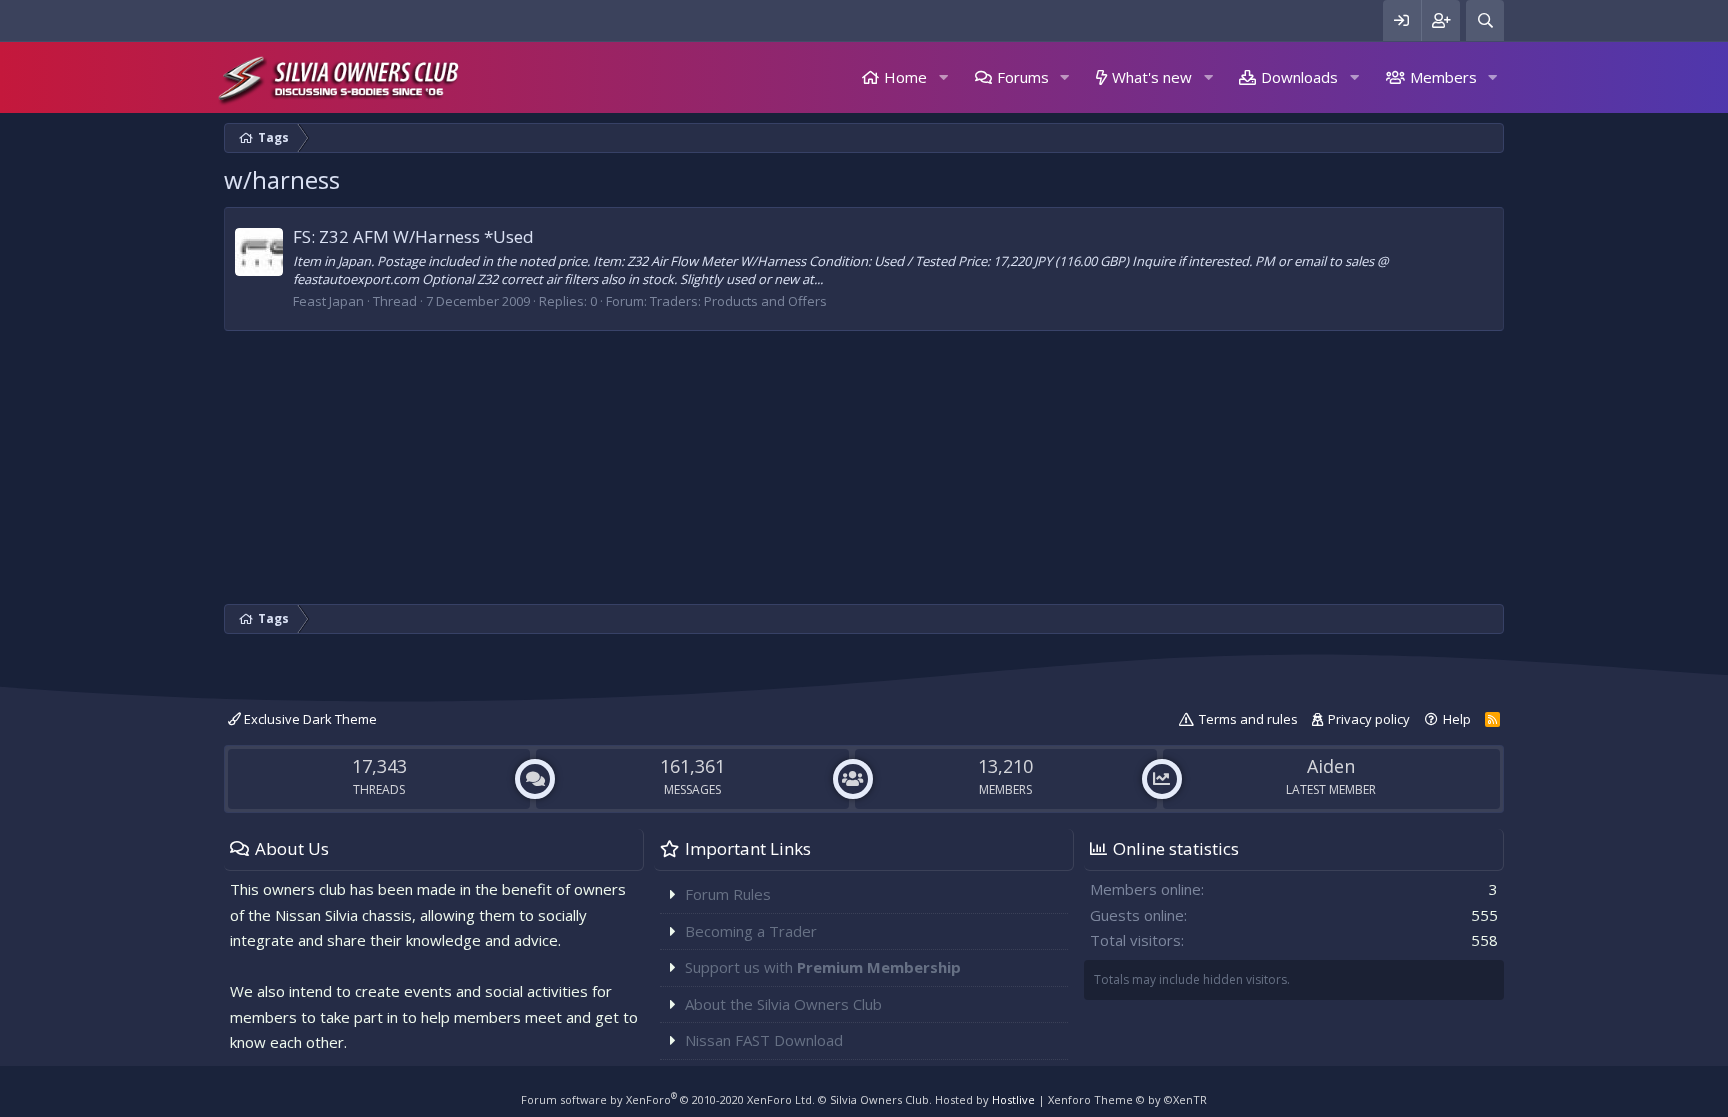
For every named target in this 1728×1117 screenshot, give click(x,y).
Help (1457, 719)
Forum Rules (728, 894)
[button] (943, 77)
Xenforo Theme (1127, 1099)
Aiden (1331, 766)
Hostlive (1013, 1099)
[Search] (1485, 20)
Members (1443, 77)
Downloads (1299, 77)
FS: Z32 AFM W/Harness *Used (413, 236)
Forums (1023, 77)
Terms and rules (1248, 719)
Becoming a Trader (751, 931)
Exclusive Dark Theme (309, 719)
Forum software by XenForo (668, 1099)
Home (905, 77)
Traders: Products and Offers (738, 301)
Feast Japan (328, 301)
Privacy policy (1369, 719)
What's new (1152, 77)
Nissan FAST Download (764, 1040)
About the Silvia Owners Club (783, 1004)
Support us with (823, 967)
